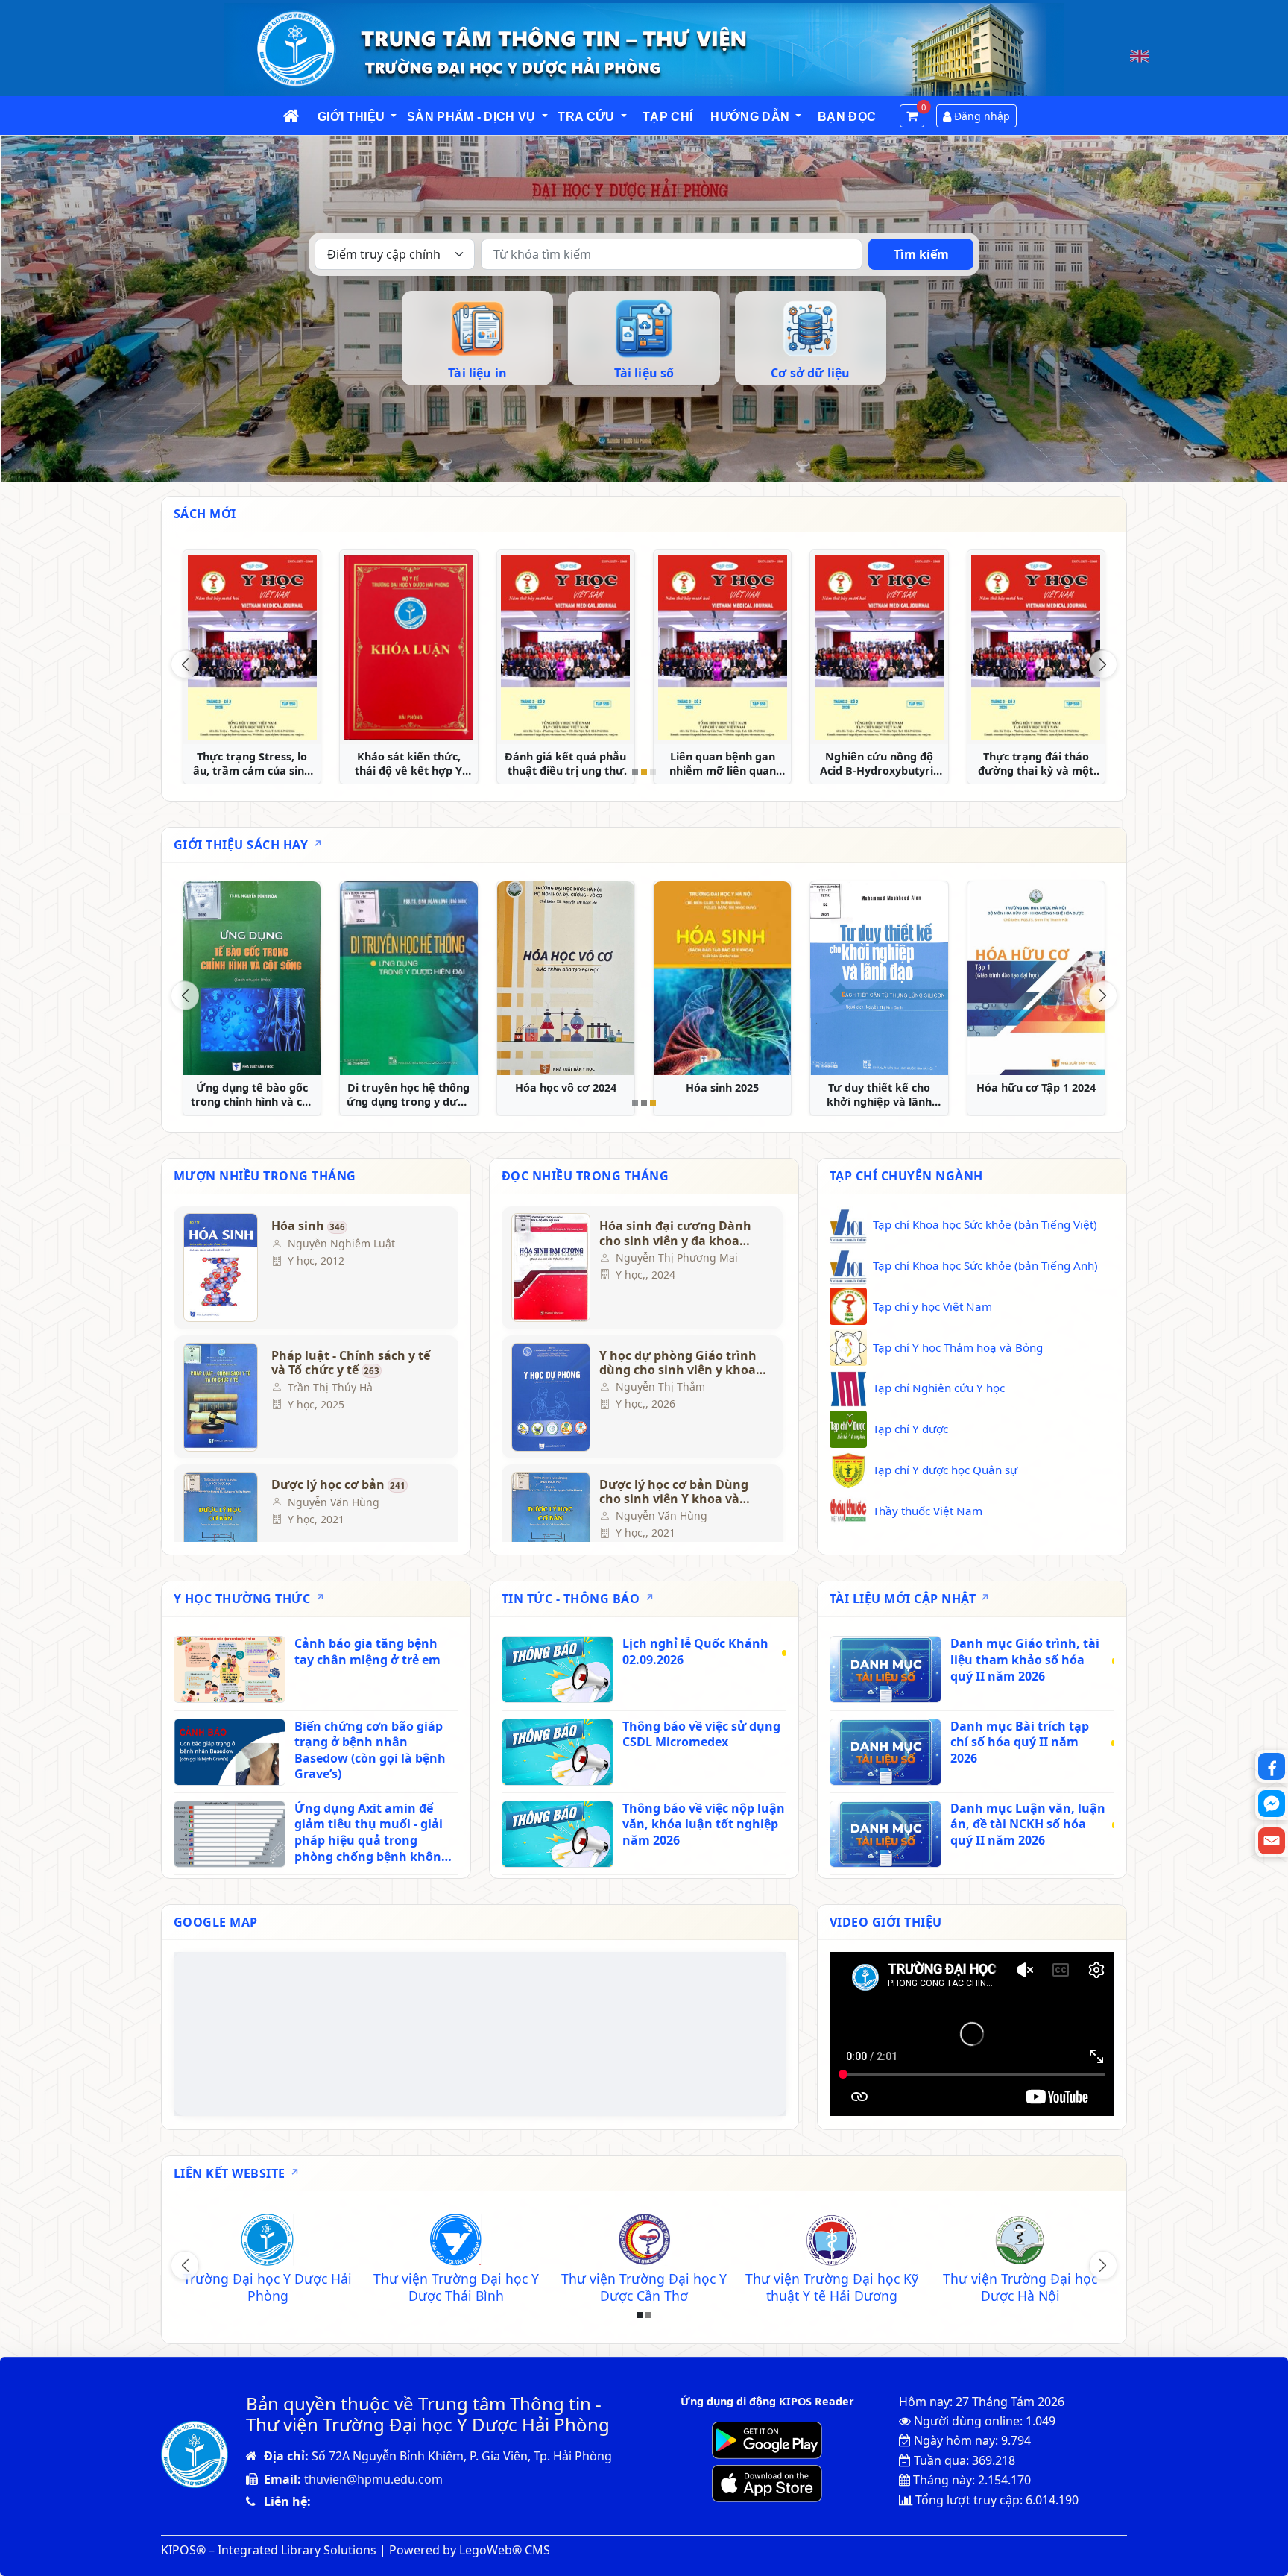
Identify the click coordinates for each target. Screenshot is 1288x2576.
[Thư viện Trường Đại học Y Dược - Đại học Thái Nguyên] (456, 2242)
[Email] (1272, 1841)
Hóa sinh (308, 1226)
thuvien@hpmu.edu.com (373, 2479)
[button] (394, 117)
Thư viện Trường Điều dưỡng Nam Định (644, 2287)
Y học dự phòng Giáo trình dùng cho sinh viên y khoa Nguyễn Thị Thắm (678, 1363)
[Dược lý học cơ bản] (221, 1526)
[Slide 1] (635, 772)
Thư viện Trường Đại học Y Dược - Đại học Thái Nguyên (456, 2287)
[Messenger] (1272, 1804)
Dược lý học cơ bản (338, 1485)
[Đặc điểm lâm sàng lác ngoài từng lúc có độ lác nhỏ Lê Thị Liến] (1036, 647)
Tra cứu (586, 117)
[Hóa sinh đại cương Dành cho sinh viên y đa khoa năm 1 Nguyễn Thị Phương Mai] (549, 1267)
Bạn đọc (847, 117)
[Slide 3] (653, 772)
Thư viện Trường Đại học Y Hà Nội (832, 2287)
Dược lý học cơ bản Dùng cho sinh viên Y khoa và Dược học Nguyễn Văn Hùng (674, 1492)
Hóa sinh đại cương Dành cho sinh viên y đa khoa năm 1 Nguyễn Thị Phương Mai (679, 1233)
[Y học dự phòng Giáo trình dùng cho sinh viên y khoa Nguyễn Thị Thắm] (549, 1397)
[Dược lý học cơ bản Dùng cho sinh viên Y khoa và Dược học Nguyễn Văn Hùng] (549, 1526)
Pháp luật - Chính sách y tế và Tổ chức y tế (351, 1363)
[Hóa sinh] (221, 1267)
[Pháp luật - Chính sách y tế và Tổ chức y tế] (221, 1397)
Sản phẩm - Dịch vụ (471, 117)
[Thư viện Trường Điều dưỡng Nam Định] (644, 2242)
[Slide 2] (644, 772)
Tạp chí (667, 117)
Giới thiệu (351, 117)
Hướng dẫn (750, 117)
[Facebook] (1272, 1766)
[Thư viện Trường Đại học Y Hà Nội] (832, 2242)
